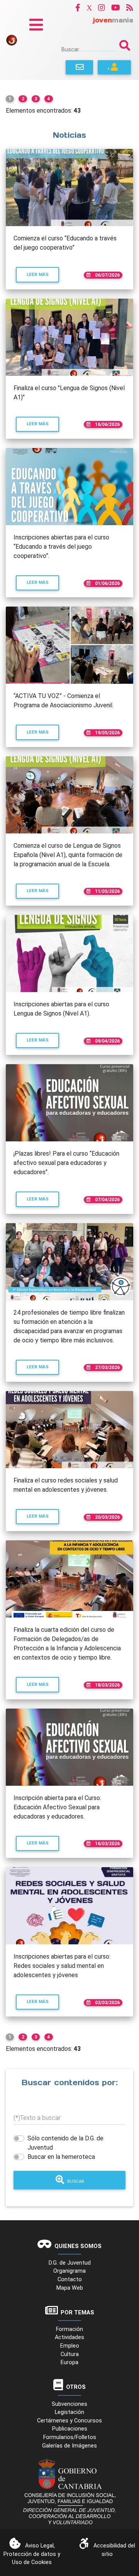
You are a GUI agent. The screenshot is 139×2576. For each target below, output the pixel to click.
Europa (69, 2362)
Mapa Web (70, 2288)
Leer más (43, 274)
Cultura (70, 2354)
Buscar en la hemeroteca (61, 2157)
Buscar (70, 49)
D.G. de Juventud (70, 2263)
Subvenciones (69, 2404)
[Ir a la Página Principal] (12, 40)
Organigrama (69, 2271)
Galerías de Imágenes (69, 2446)
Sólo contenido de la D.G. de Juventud (65, 2143)
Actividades (69, 2337)
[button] (78, 8)
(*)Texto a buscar (37, 2118)
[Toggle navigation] (36, 25)
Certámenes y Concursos (69, 2421)
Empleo (70, 2346)
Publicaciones (70, 2429)
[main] (69, 1150)
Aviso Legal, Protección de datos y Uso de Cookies (32, 2554)
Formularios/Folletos (70, 2437)
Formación (69, 2329)
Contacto (70, 2279)
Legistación (69, 2412)
